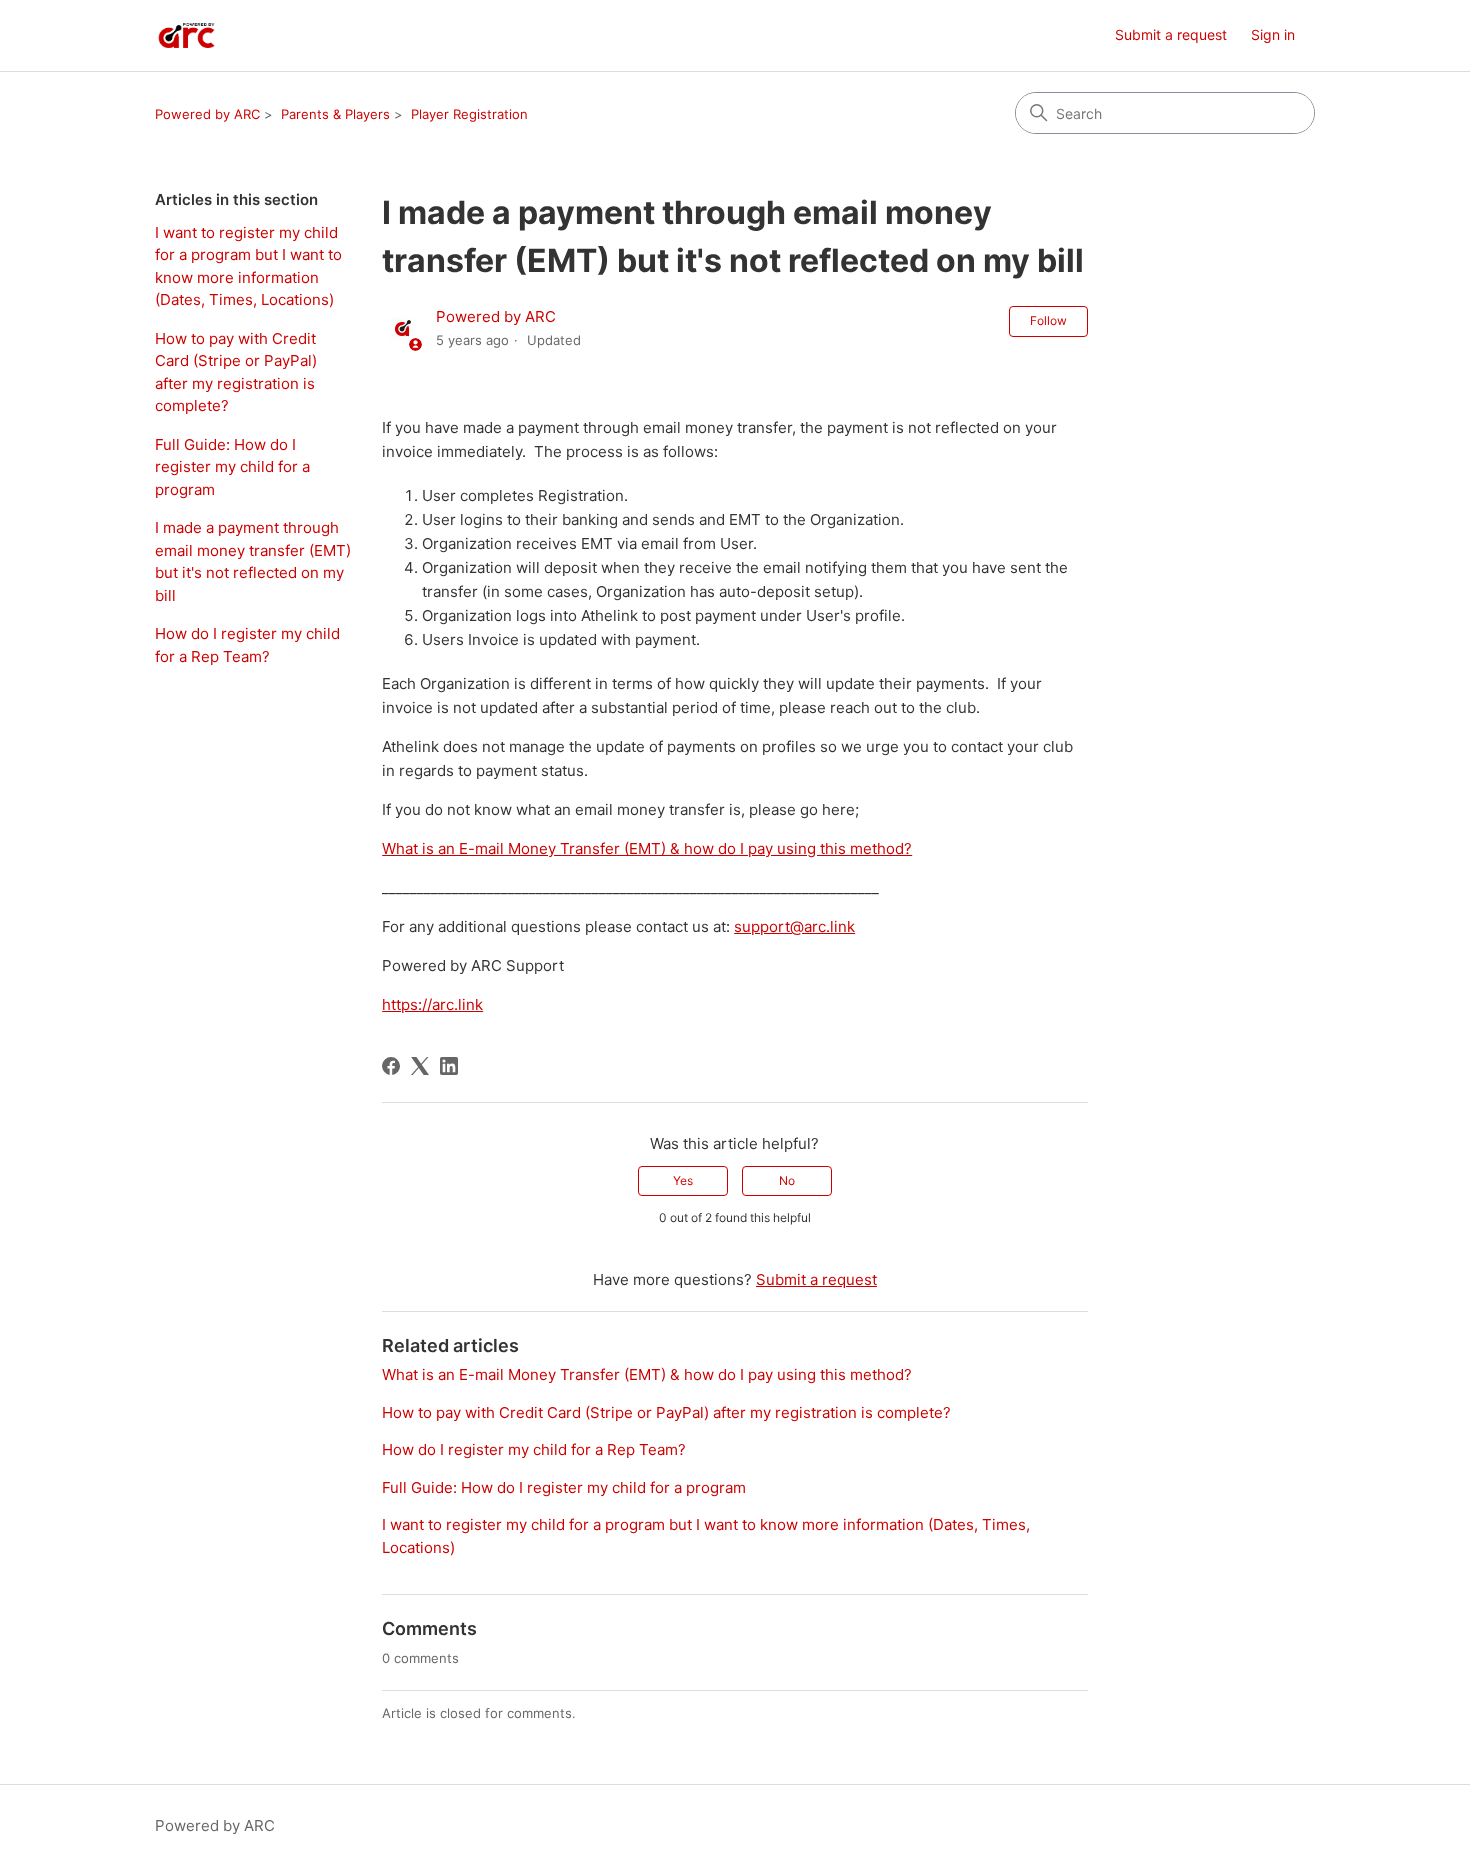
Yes (683, 1180)
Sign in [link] (1273, 34)
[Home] (186, 35)
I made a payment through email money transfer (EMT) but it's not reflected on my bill (253, 561)
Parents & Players (335, 114)
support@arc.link (794, 926)
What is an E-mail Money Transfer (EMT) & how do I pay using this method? (647, 848)
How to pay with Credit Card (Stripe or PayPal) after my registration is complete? (236, 372)
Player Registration (469, 114)
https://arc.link (432, 1004)
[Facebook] (391, 1066)
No (787, 1180)
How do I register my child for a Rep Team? (247, 645)
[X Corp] (420, 1066)
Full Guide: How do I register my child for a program (232, 467)
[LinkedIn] (449, 1066)
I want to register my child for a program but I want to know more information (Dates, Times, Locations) (248, 266)
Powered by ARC (207, 114)
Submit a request (1171, 34)
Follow (1048, 320)
